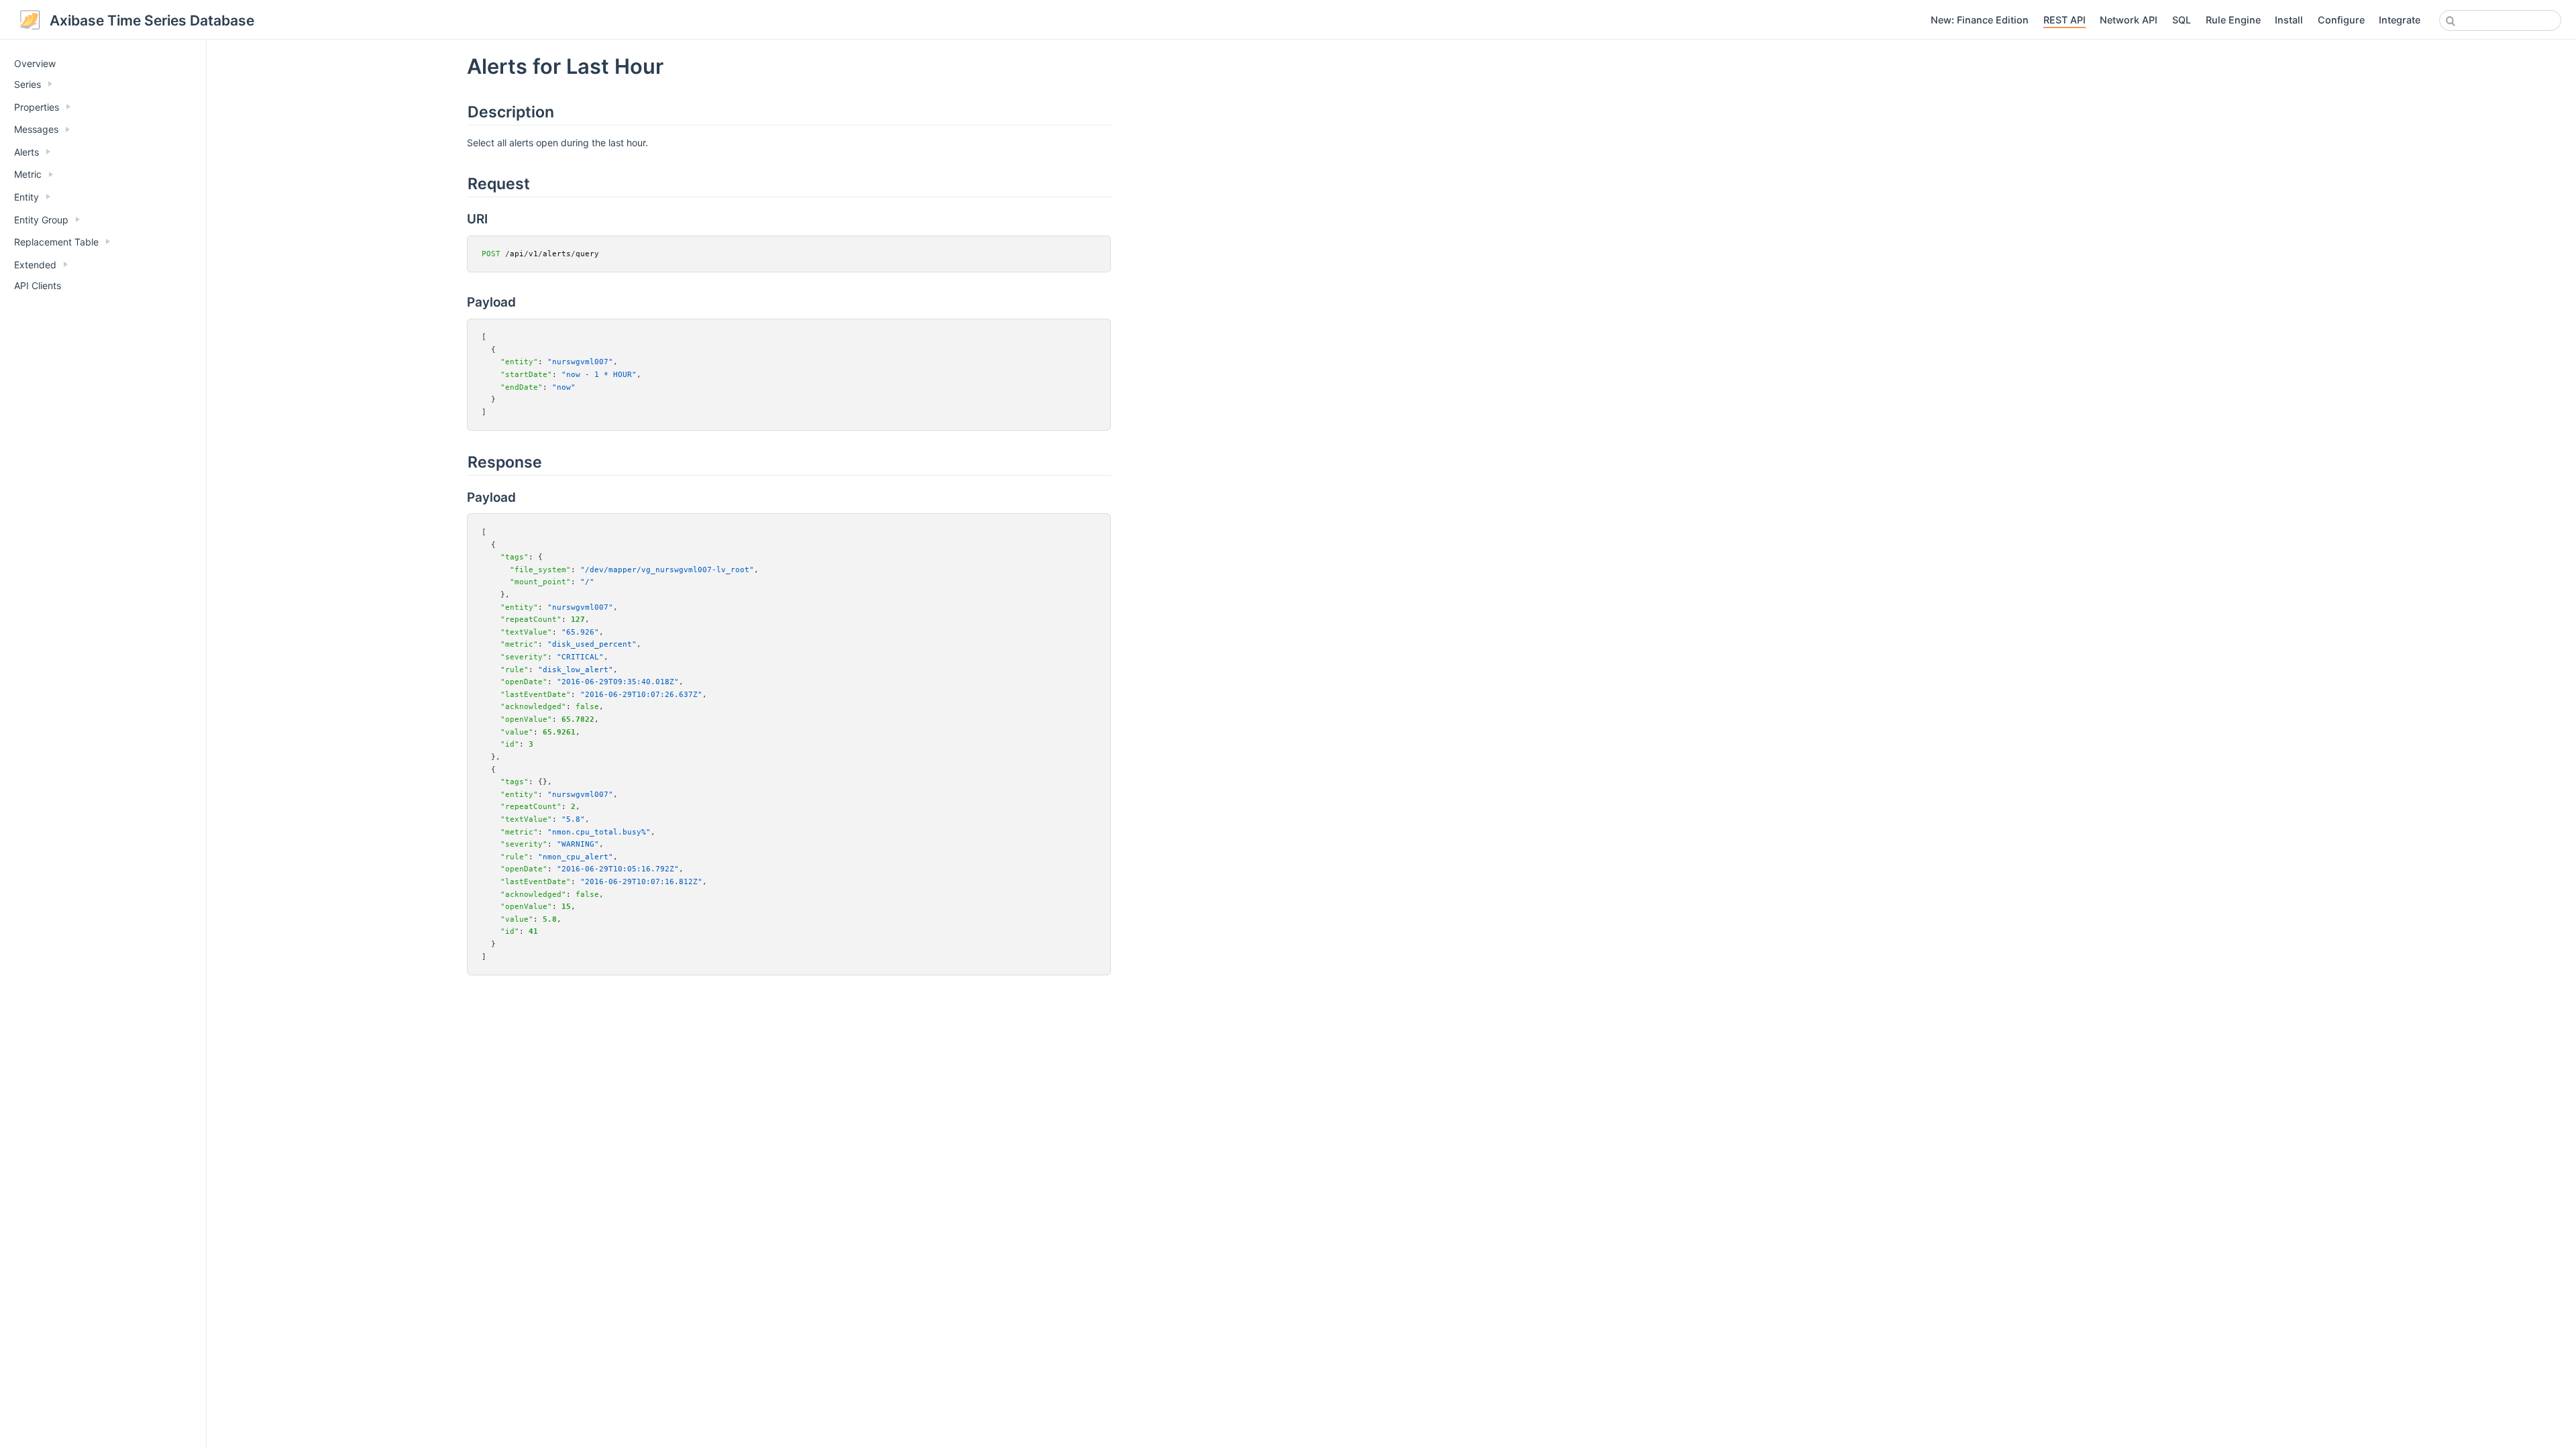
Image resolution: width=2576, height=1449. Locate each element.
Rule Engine (2233, 20)
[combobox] (2500, 20)
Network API (2129, 20)
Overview (35, 63)
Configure (2341, 20)
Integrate (2400, 20)
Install (2289, 20)
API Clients (38, 285)
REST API (2064, 20)
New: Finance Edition (1980, 20)
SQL (2182, 20)
